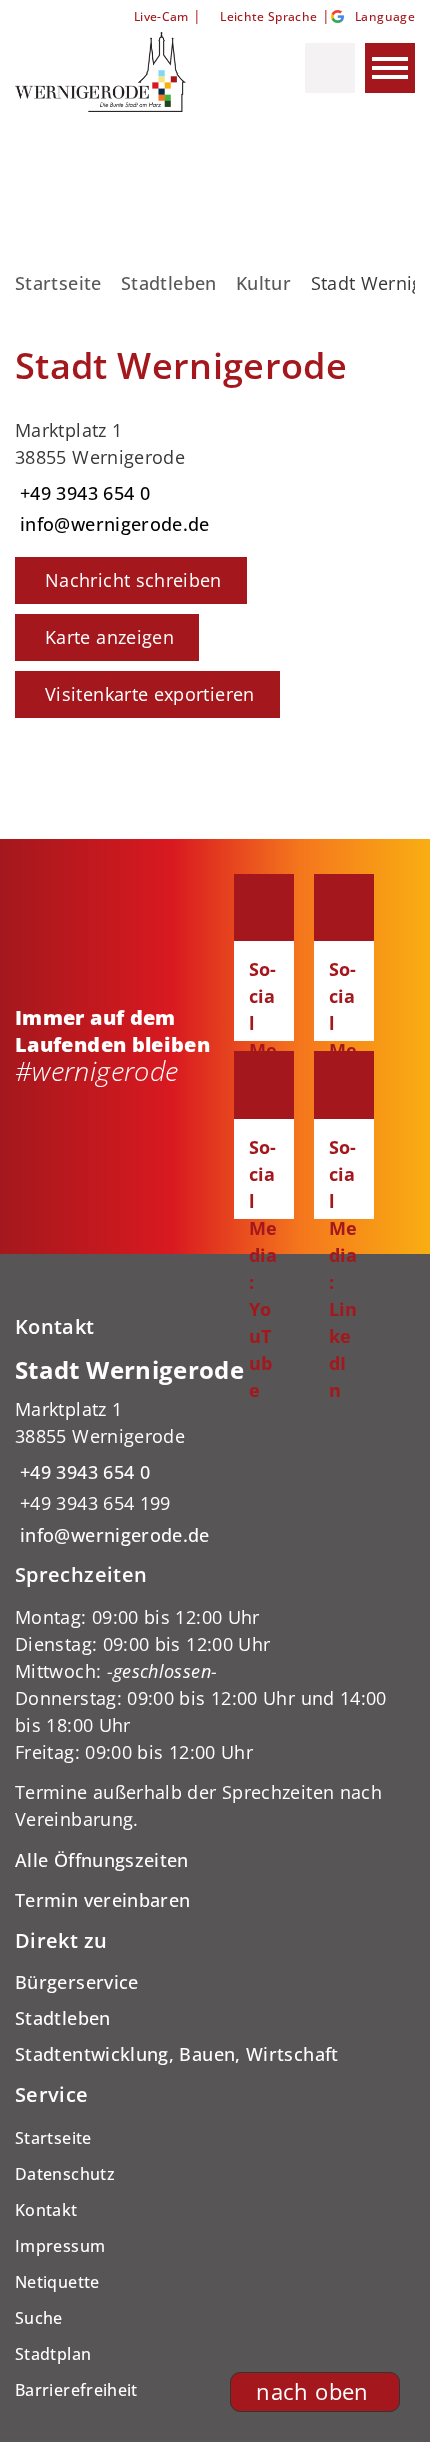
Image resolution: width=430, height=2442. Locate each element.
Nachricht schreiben (133, 580)
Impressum (60, 2246)
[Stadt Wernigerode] (215, 1451)
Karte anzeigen (109, 637)
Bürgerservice (77, 1982)
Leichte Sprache (268, 16)
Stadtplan (53, 2354)
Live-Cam (161, 16)
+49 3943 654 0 (82, 493)
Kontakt (46, 2210)
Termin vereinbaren (102, 1900)
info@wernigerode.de (112, 524)
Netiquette (57, 2282)
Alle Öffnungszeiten (102, 1860)
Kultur (263, 283)
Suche (39, 2318)
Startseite (58, 283)
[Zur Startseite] (118, 72)
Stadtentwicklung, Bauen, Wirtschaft (177, 2054)
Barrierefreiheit (76, 2390)
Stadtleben (169, 283)
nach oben (312, 2391)
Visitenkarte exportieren (150, 694)
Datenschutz (65, 2174)
